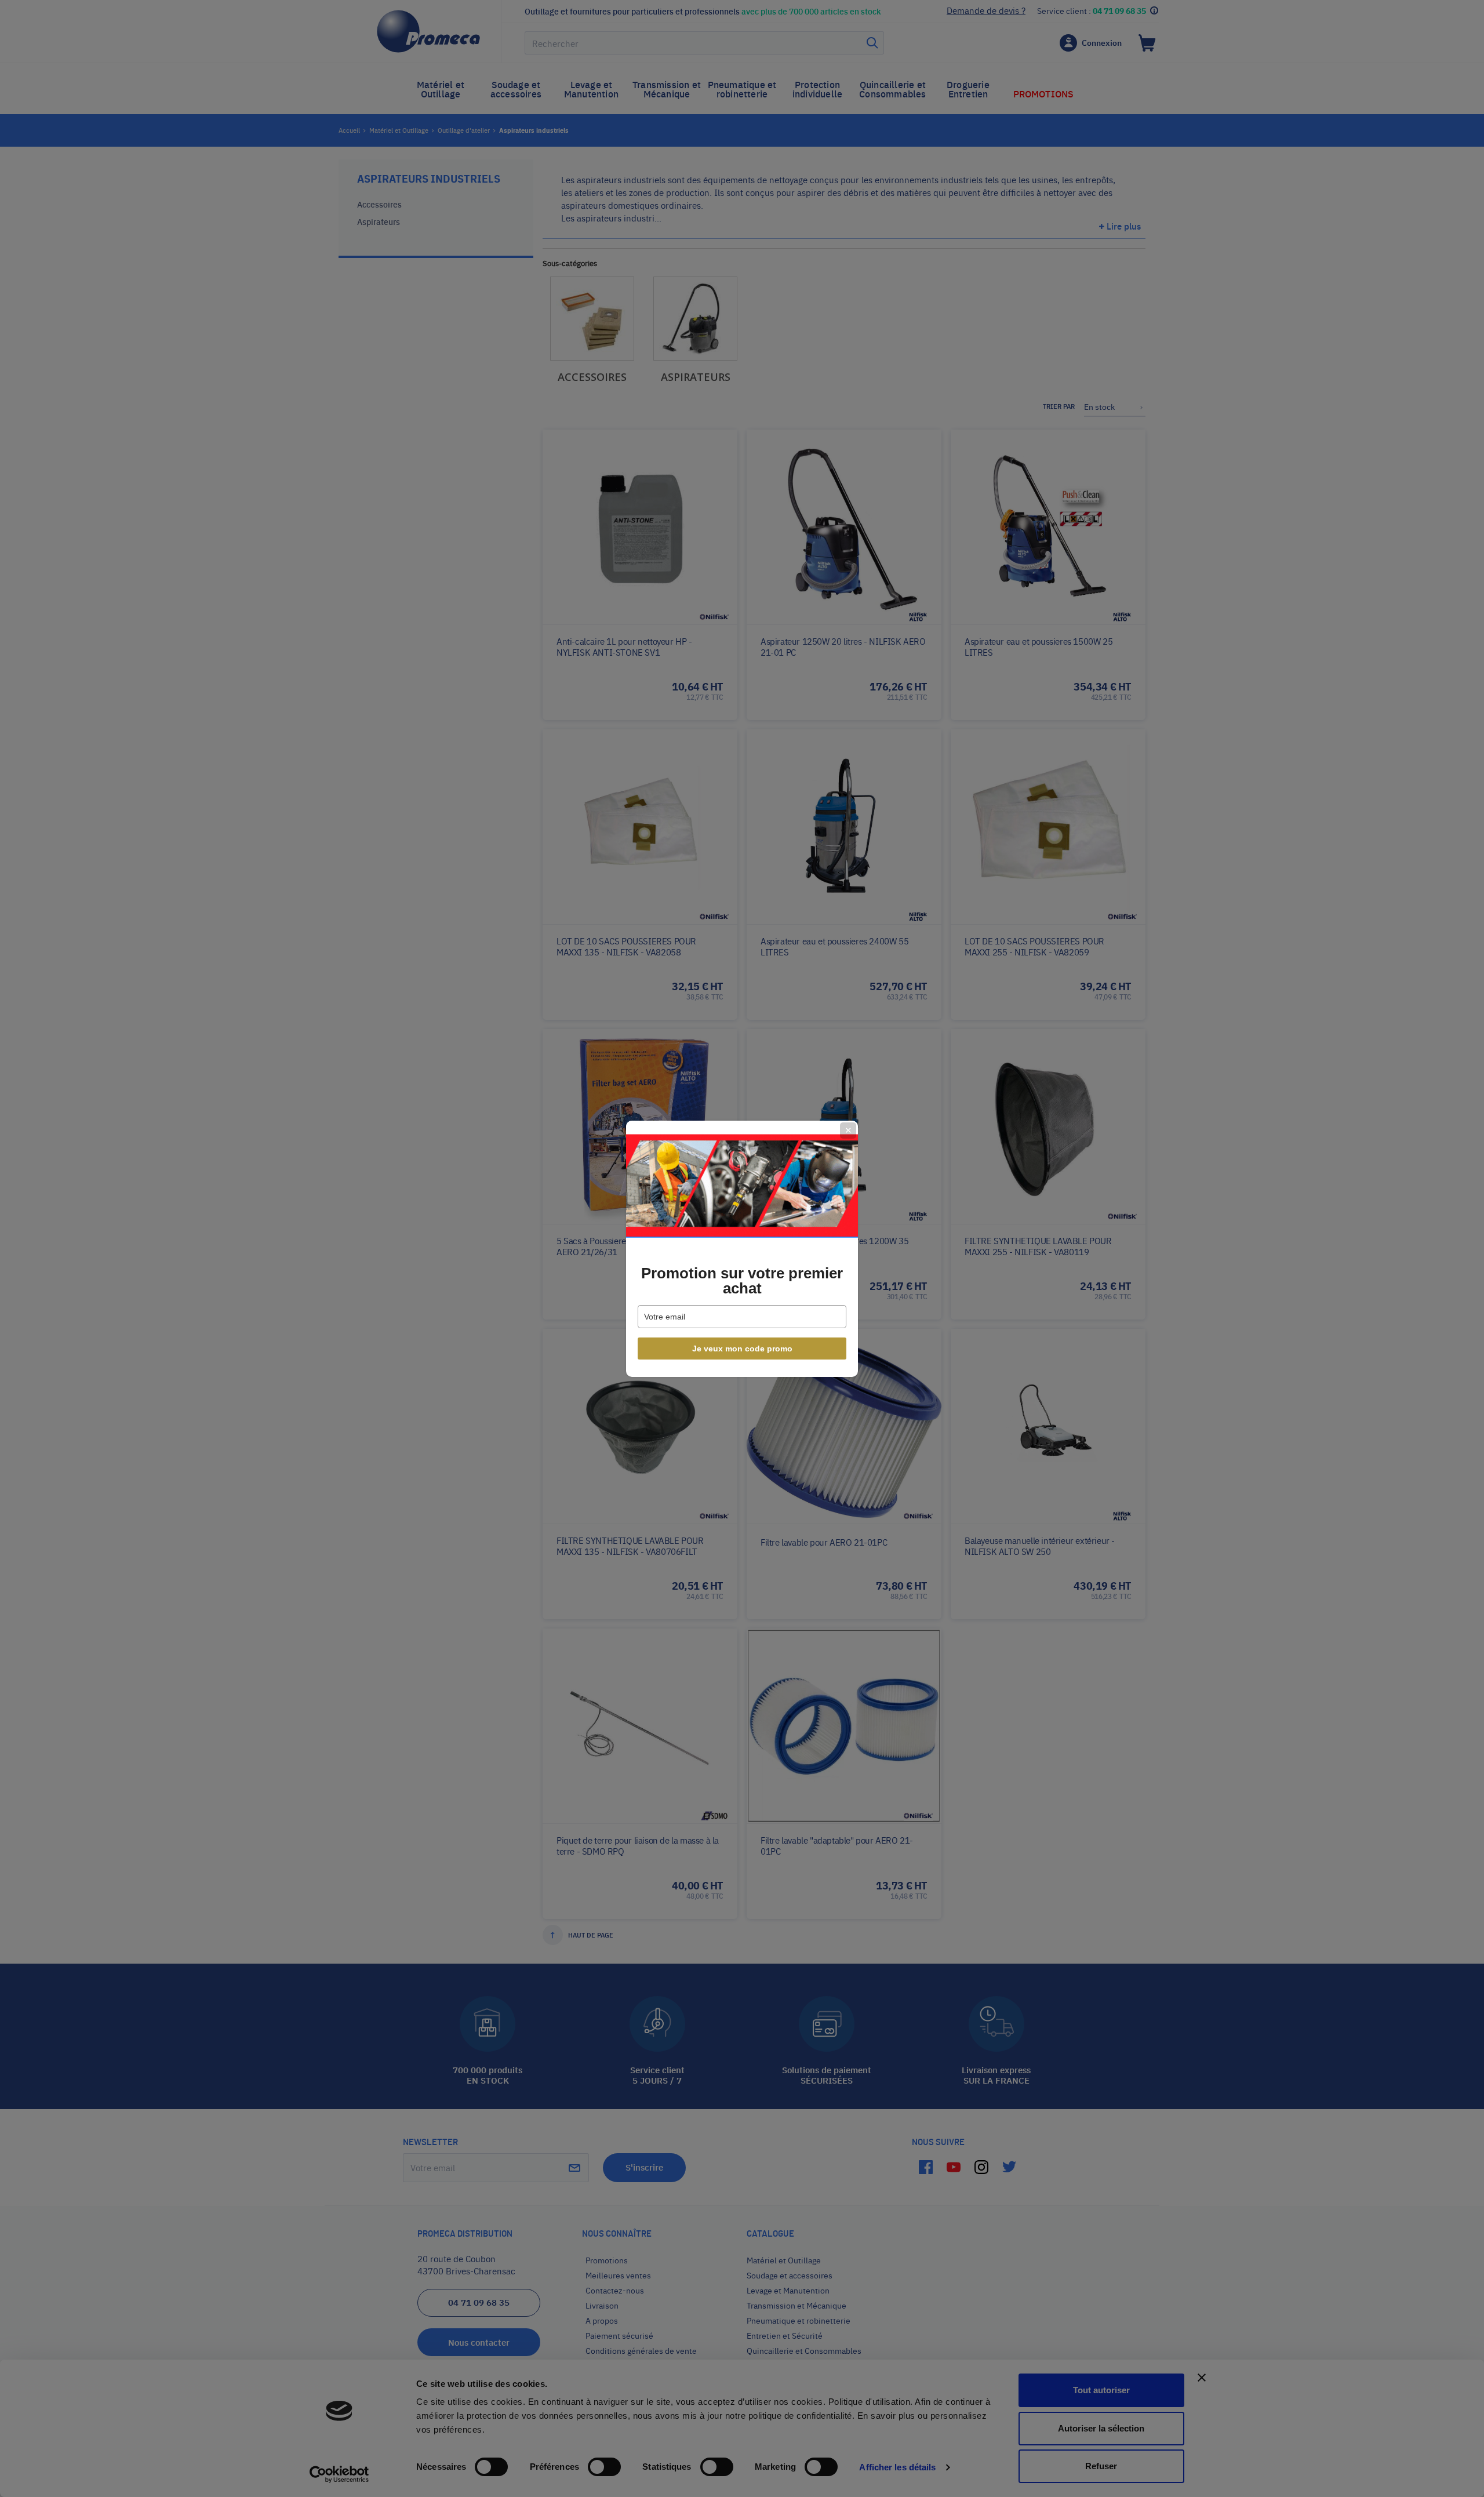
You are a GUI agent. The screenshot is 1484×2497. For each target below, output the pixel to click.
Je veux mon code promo (742, 1349)
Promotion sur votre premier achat (742, 1281)
